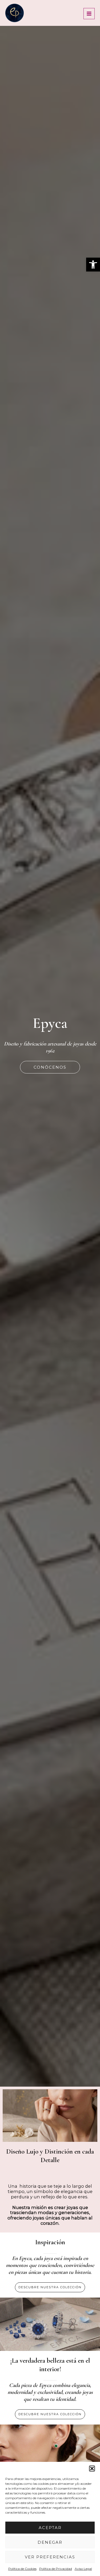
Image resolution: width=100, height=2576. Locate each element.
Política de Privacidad (56, 2569)
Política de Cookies (22, 2569)
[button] (93, 265)
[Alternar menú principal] (89, 14)
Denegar (50, 2542)
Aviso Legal (83, 2569)
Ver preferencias (50, 2557)
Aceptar (50, 2528)
